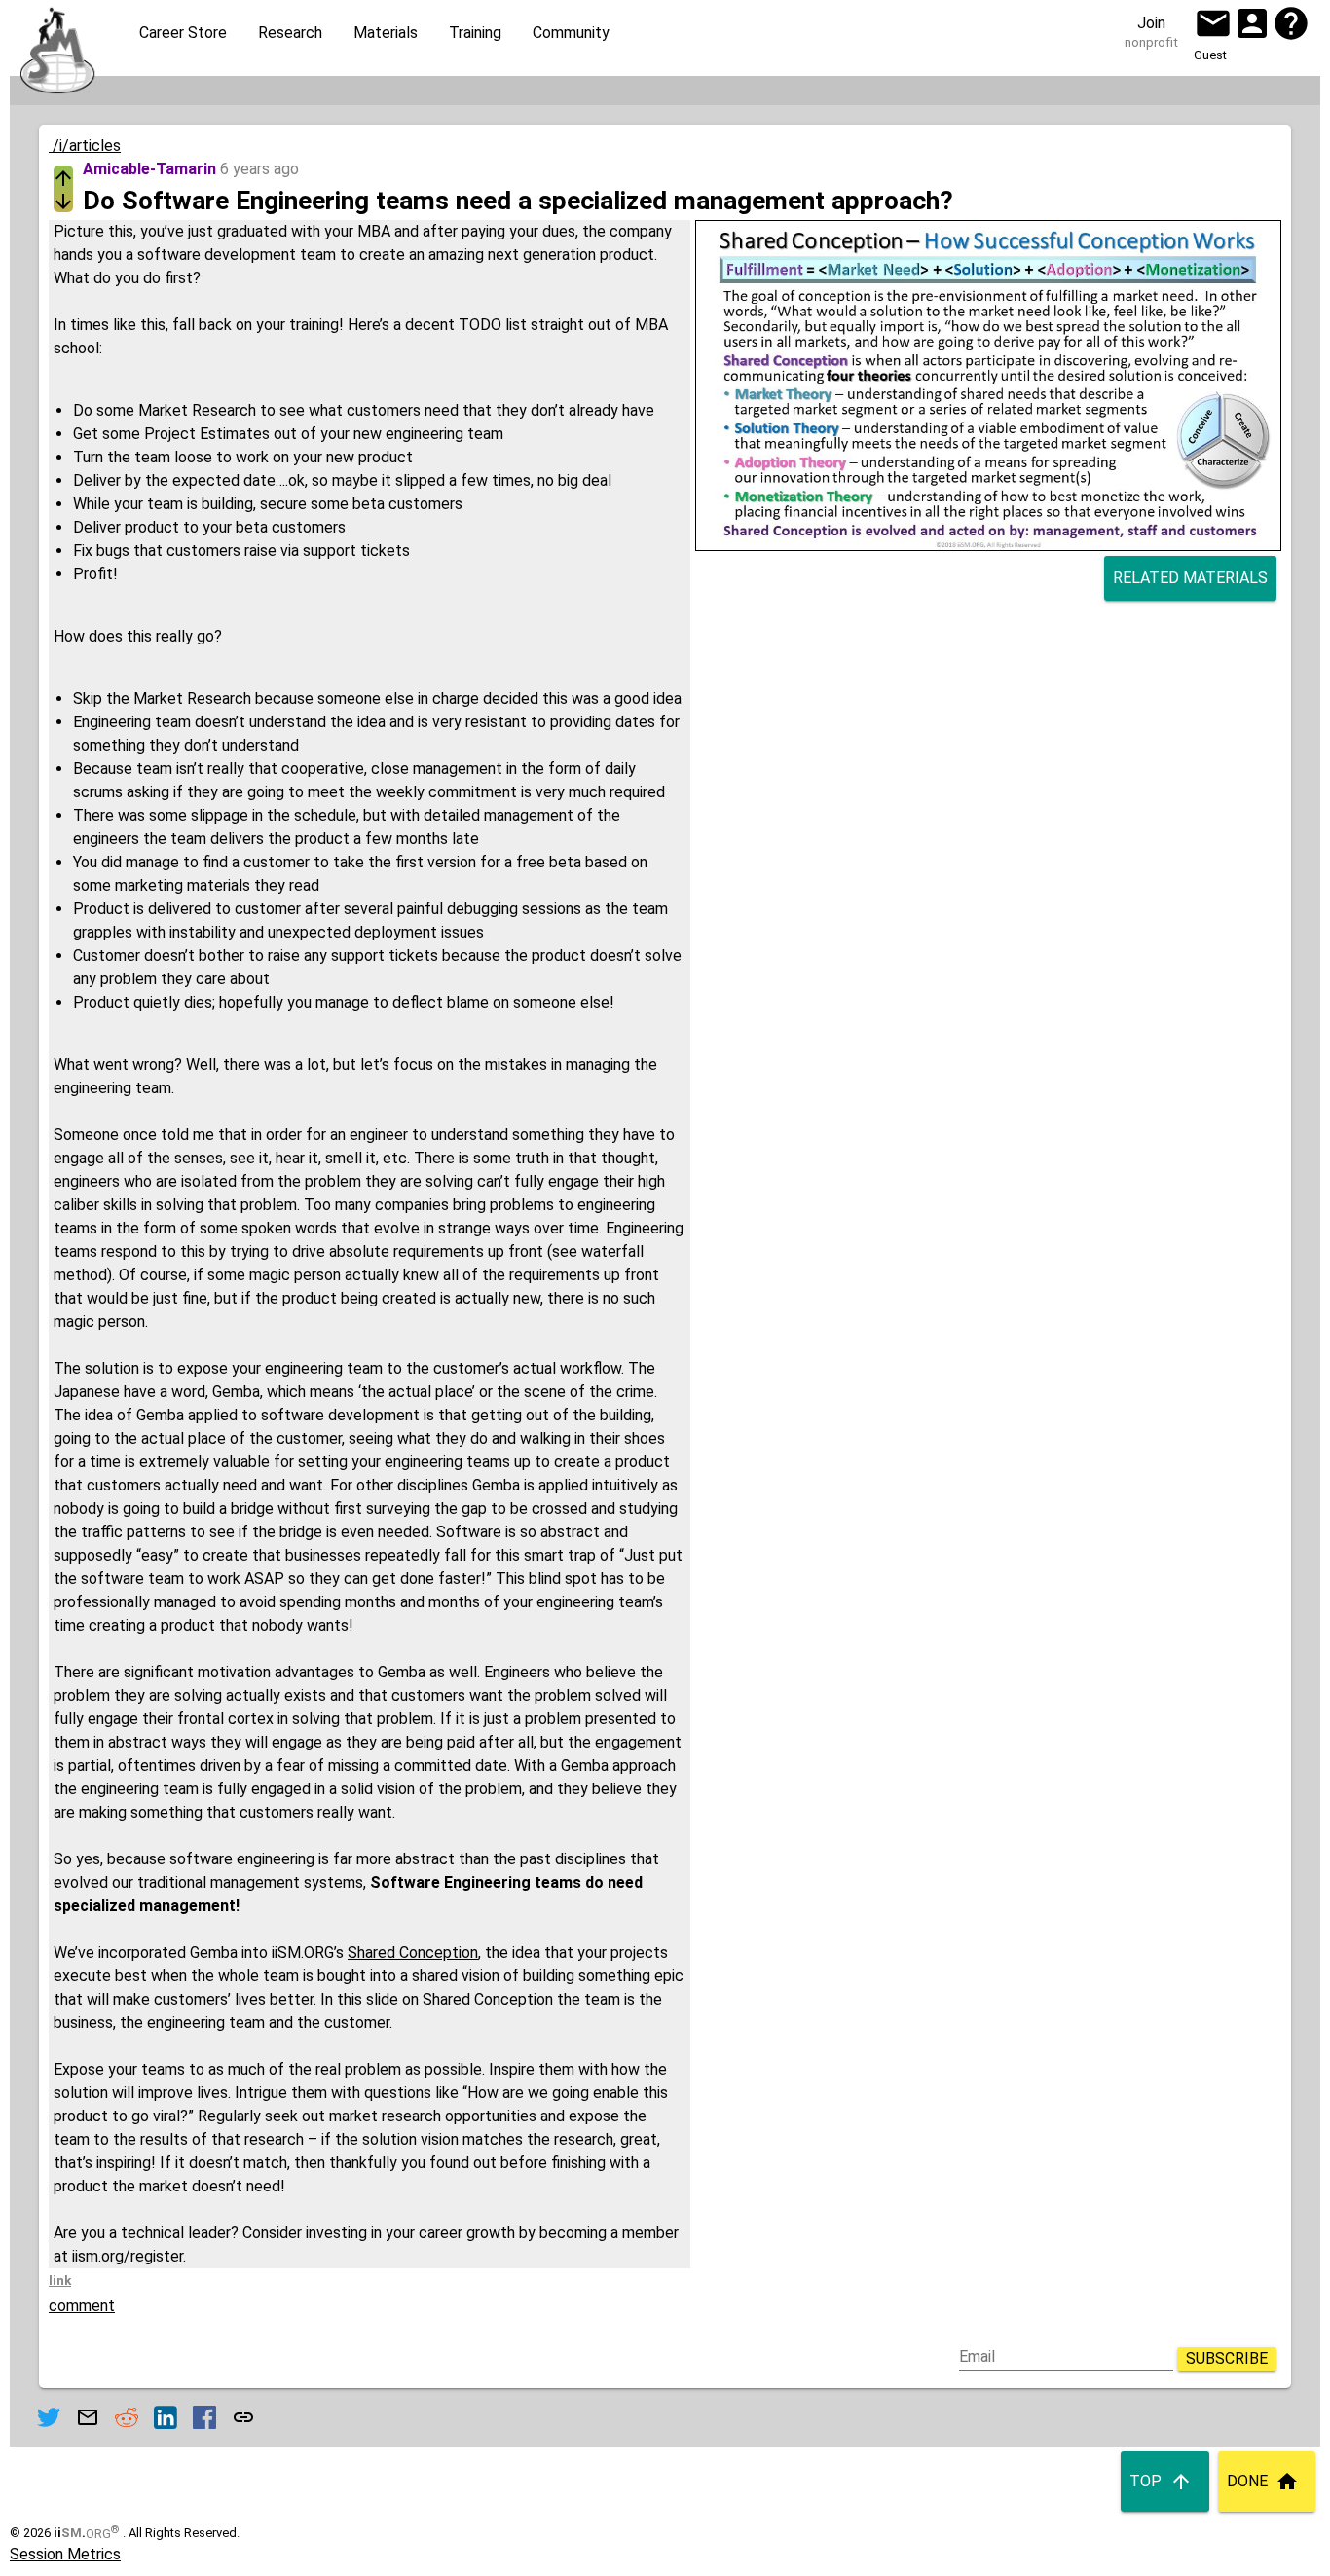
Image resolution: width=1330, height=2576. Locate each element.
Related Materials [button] (1190, 578)
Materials (386, 33)
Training (475, 33)
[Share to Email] (88, 2417)
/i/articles (85, 146)
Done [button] (1247, 2481)
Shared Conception (413, 1952)
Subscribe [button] (1227, 2358)
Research (290, 33)
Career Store (183, 33)
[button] (1213, 23)
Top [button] (1145, 2481)
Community (571, 33)
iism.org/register (128, 2256)
